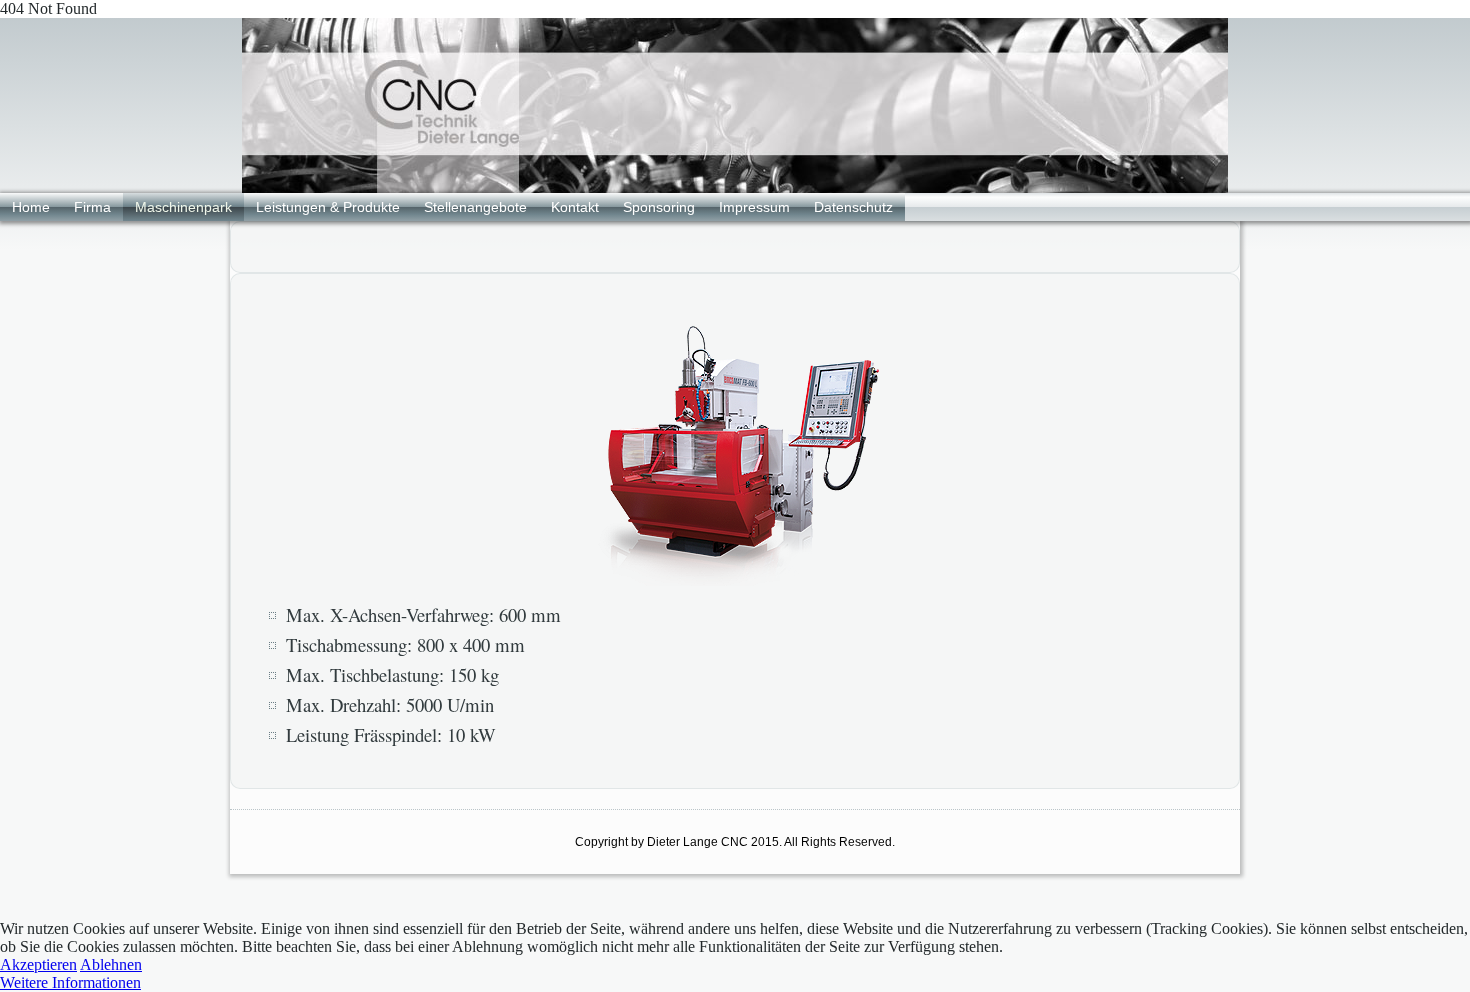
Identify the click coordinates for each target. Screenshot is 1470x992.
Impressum (754, 207)
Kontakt (575, 207)
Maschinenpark (183, 207)
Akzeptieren (38, 964)
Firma (92, 207)
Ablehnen (111, 964)
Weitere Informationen (70, 982)
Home (31, 207)
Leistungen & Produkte (328, 207)
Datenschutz (853, 207)
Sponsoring (659, 207)
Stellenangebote (475, 207)
